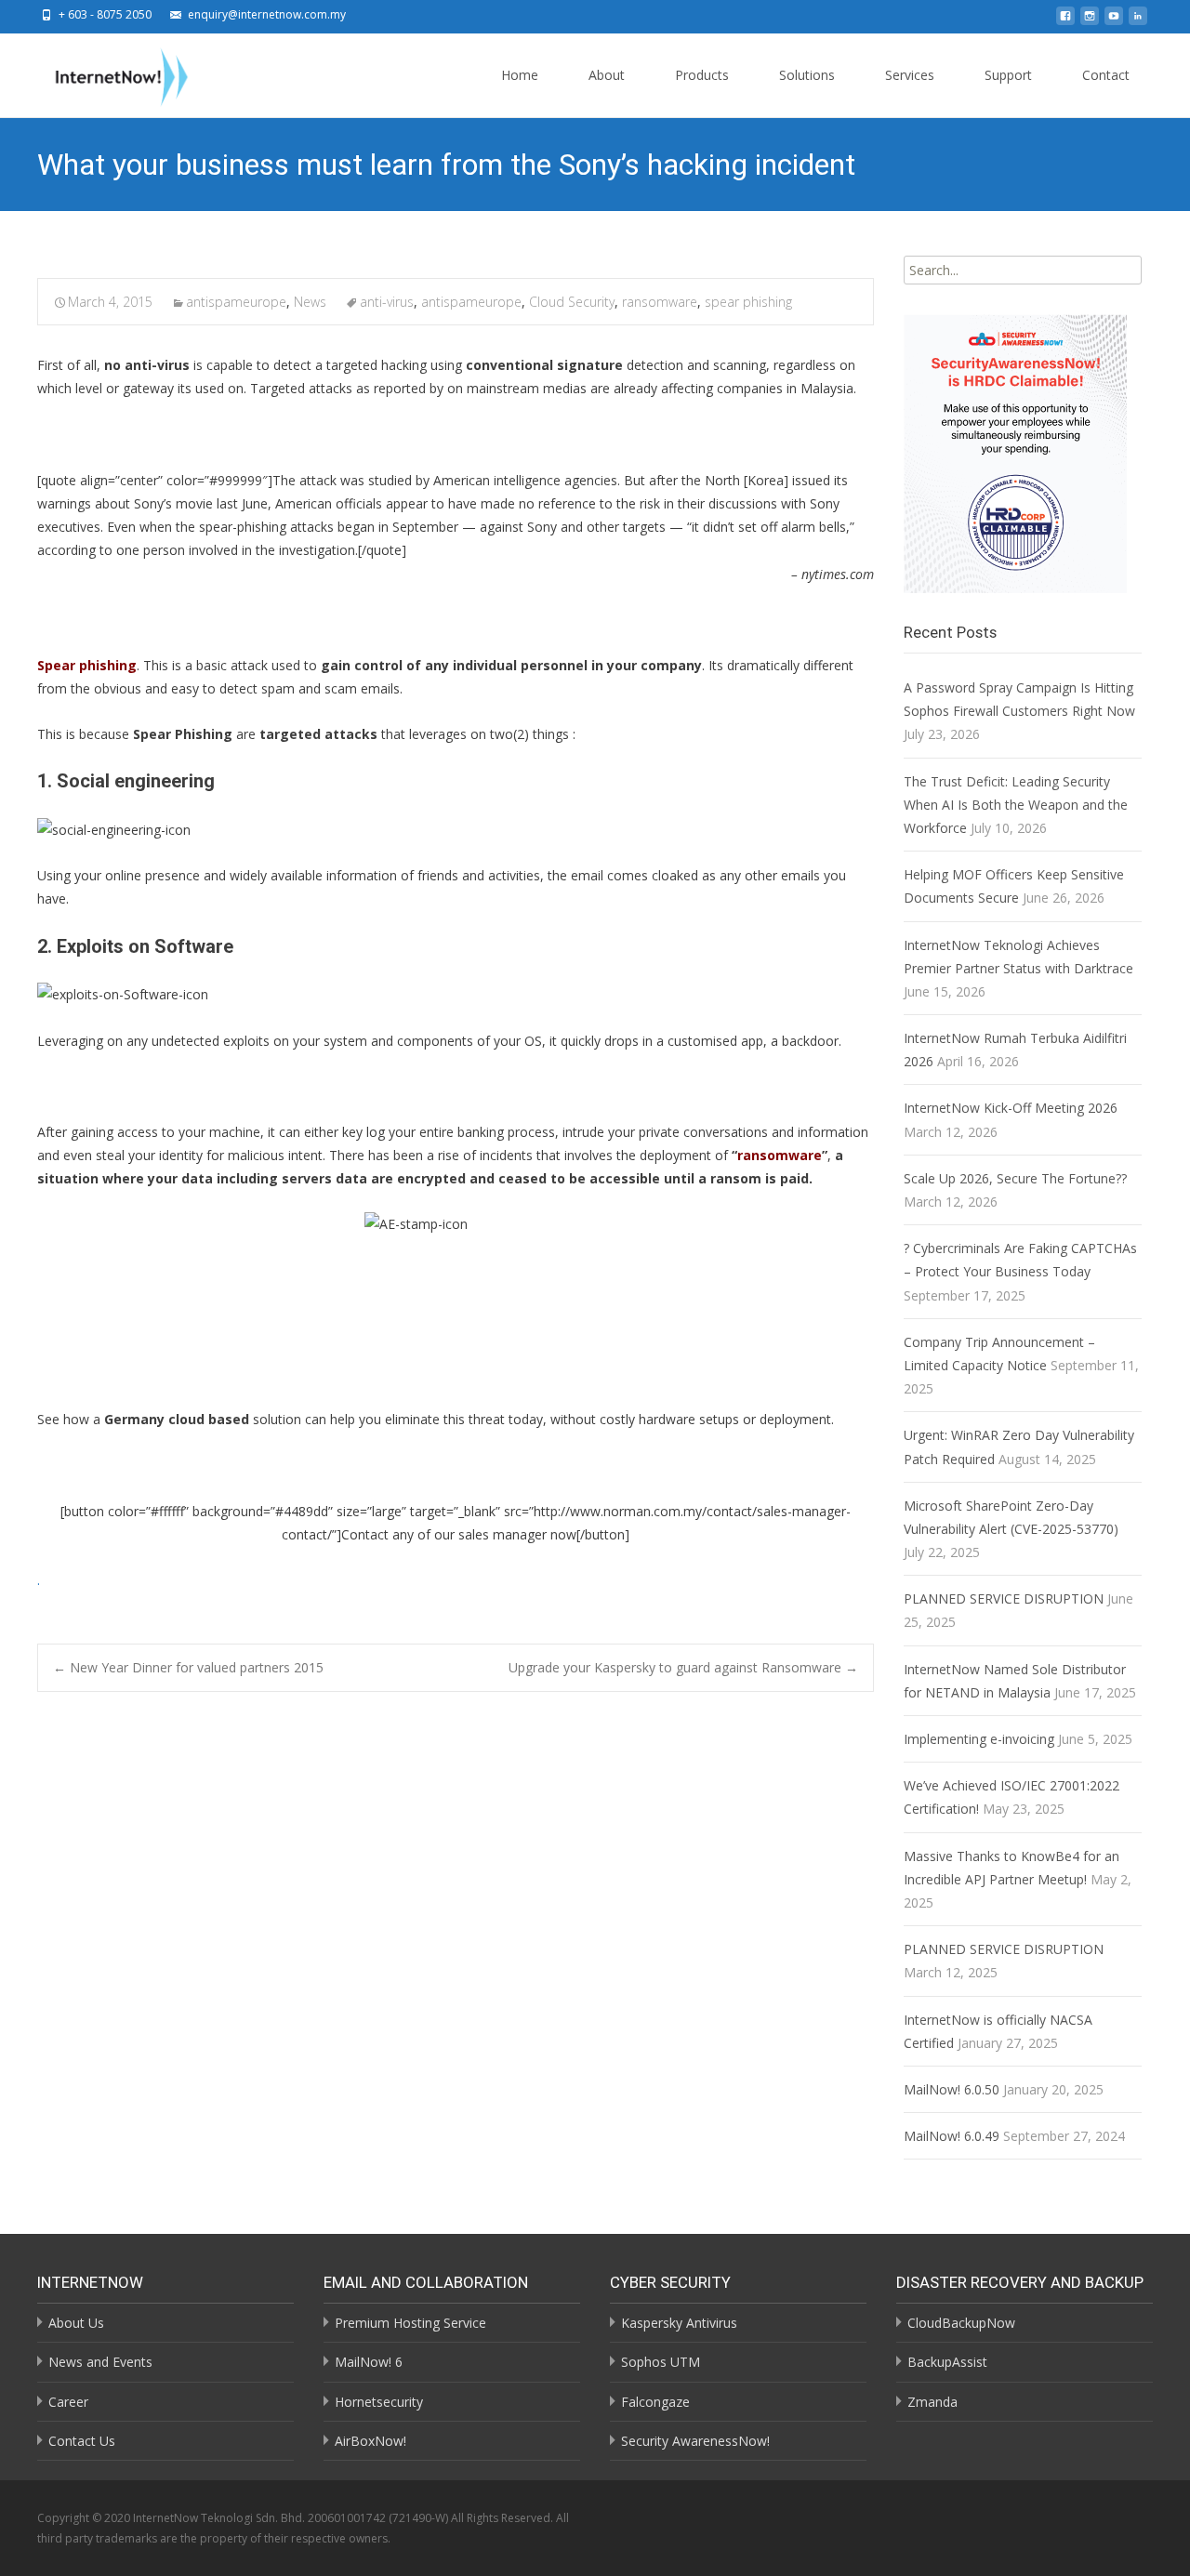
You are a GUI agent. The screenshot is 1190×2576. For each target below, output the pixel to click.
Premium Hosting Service (410, 2323)
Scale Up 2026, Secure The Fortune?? (1015, 1178)
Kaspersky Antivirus (679, 2323)
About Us (76, 2323)
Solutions (807, 75)
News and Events (100, 2362)
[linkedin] (1138, 21)
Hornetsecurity (379, 2402)
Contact (1106, 75)
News (310, 302)
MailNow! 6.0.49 (952, 2136)
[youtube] (1114, 21)
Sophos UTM (661, 2362)
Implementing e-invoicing (979, 1739)
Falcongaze (655, 2402)
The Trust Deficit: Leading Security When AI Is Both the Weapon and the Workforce (1016, 805)
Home (520, 75)
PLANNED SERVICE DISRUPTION (1004, 1598)
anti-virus (387, 302)
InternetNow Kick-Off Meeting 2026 (1011, 1108)
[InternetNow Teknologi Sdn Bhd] (107, 73)
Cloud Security (572, 302)
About (607, 75)
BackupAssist (947, 2362)
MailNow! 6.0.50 (952, 2089)
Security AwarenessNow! (695, 2441)
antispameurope (236, 302)
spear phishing (748, 302)
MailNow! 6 (369, 2362)
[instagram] (1090, 21)
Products (702, 75)
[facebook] (1065, 21)
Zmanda (932, 2402)
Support (1008, 75)
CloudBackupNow (961, 2323)
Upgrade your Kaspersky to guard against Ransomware (683, 1667)
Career (68, 2402)
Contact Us (82, 2441)
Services (910, 75)
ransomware (660, 302)
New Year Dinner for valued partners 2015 (188, 1667)
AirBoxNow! (370, 2441)
